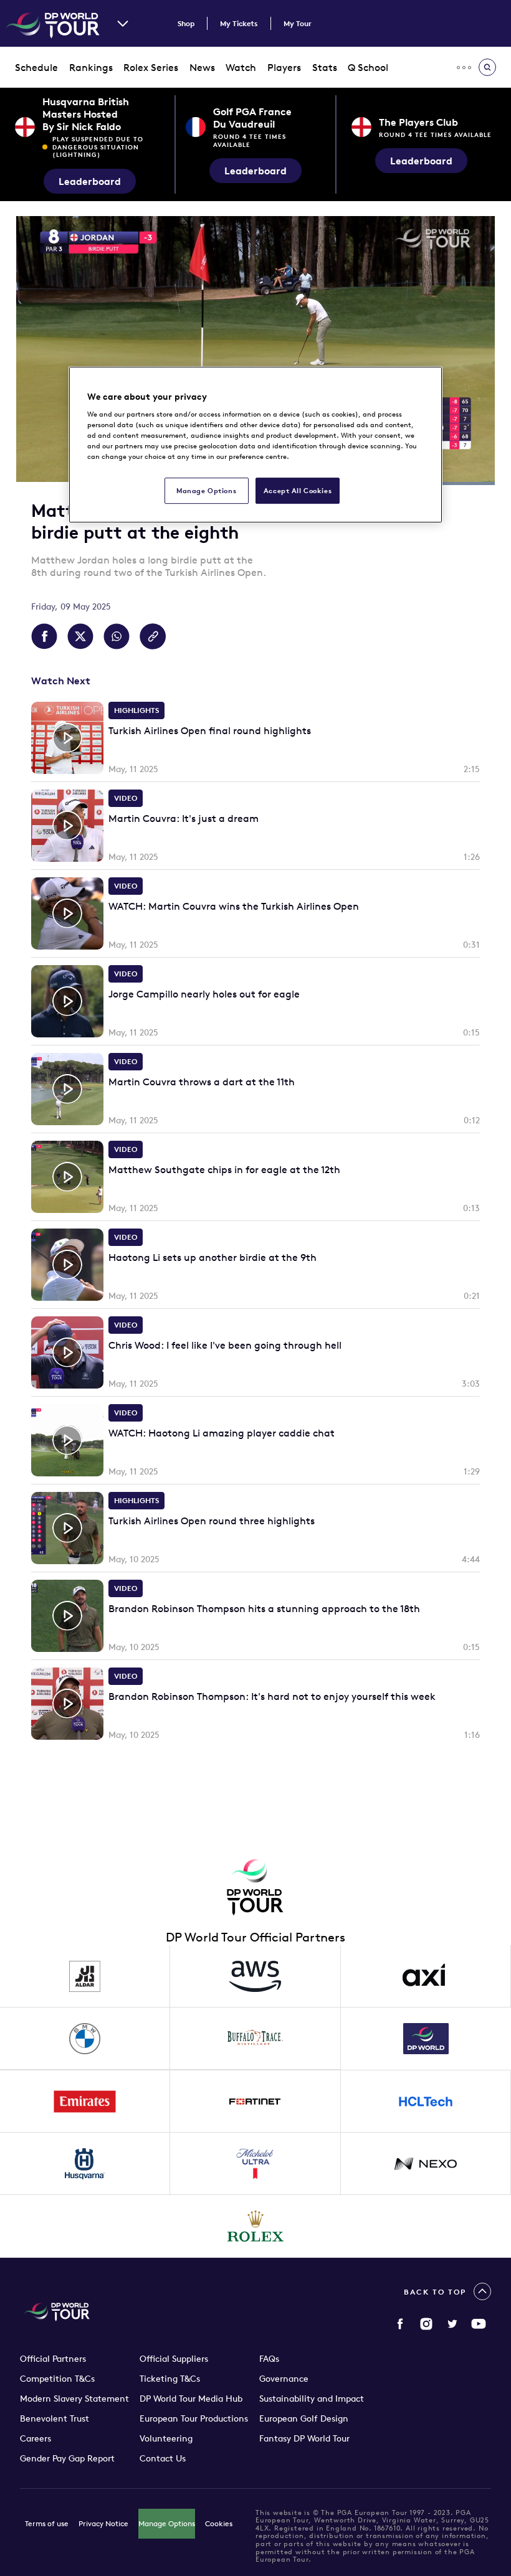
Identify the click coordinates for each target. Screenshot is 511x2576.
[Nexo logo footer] (426, 2164)
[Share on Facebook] (44, 636)
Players (284, 67)
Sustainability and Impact (312, 2399)
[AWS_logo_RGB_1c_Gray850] (255, 1976)
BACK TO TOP (435, 2292)
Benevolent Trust (55, 2418)
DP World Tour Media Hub (191, 2399)
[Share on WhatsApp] (117, 636)
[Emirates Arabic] (85, 2102)
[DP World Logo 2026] (426, 2039)
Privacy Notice (103, 2523)
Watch (241, 67)
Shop (186, 23)
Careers (36, 2438)
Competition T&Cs (57, 2379)
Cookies (219, 2523)
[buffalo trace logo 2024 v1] (255, 2039)
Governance (284, 2379)
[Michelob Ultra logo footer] (255, 2164)
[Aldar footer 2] (85, 1976)
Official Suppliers (174, 2359)
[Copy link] (153, 636)
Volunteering (166, 2438)
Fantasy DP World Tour (304, 2438)
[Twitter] (452, 2324)
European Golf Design (304, 2418)
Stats (325, 67)
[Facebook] (400, 2324)
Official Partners (53, 2359)
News (202, 67)
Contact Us (163, 2458)
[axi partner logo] (426, 1976)
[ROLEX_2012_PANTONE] (255, 2226)
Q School (368, 67)
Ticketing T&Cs (170, 2379)
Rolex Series (151, 67)
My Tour (298, 23)
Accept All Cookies (298, 491)
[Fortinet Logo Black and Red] (255, 2102)
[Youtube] (479, 2324)
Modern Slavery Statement (74, 2399)
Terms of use (47, 2523)
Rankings (91, 67)
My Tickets (239, 23)
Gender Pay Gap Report (67, 2458)
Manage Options (167, 2523)
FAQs (269, 2359)
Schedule (36, 67)
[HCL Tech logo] (426, 2102)
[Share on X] (80, 636)
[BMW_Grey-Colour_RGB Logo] (85, 2039)
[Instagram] (426, 2324)
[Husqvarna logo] (85, 2164)
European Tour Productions (194, 2418)
